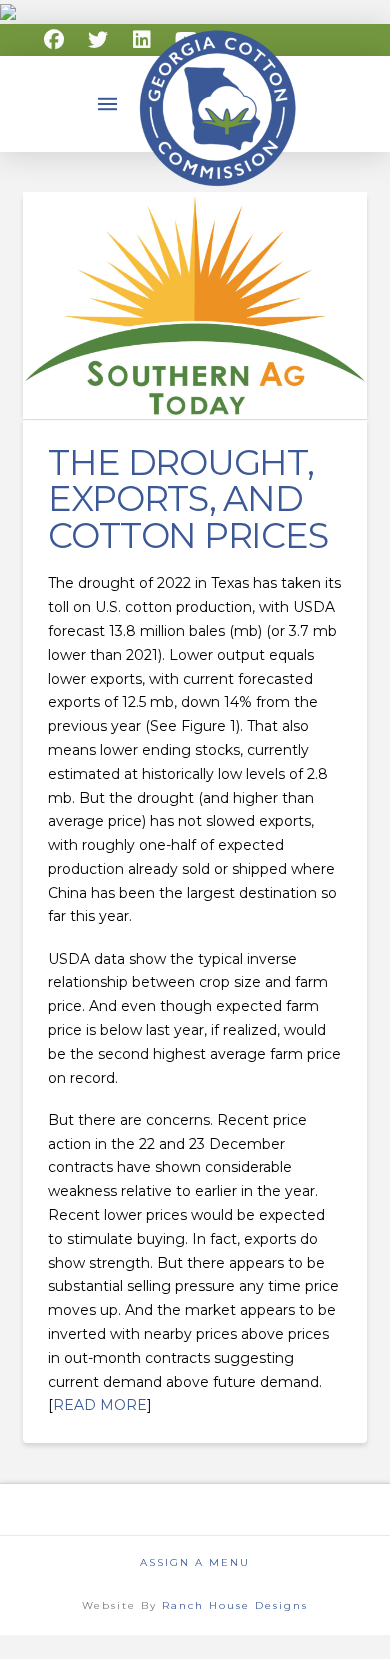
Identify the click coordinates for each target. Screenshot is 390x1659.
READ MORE (100, 1405)
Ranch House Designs (235, 1605)
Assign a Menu (195, 1562)
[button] (108, 104)
